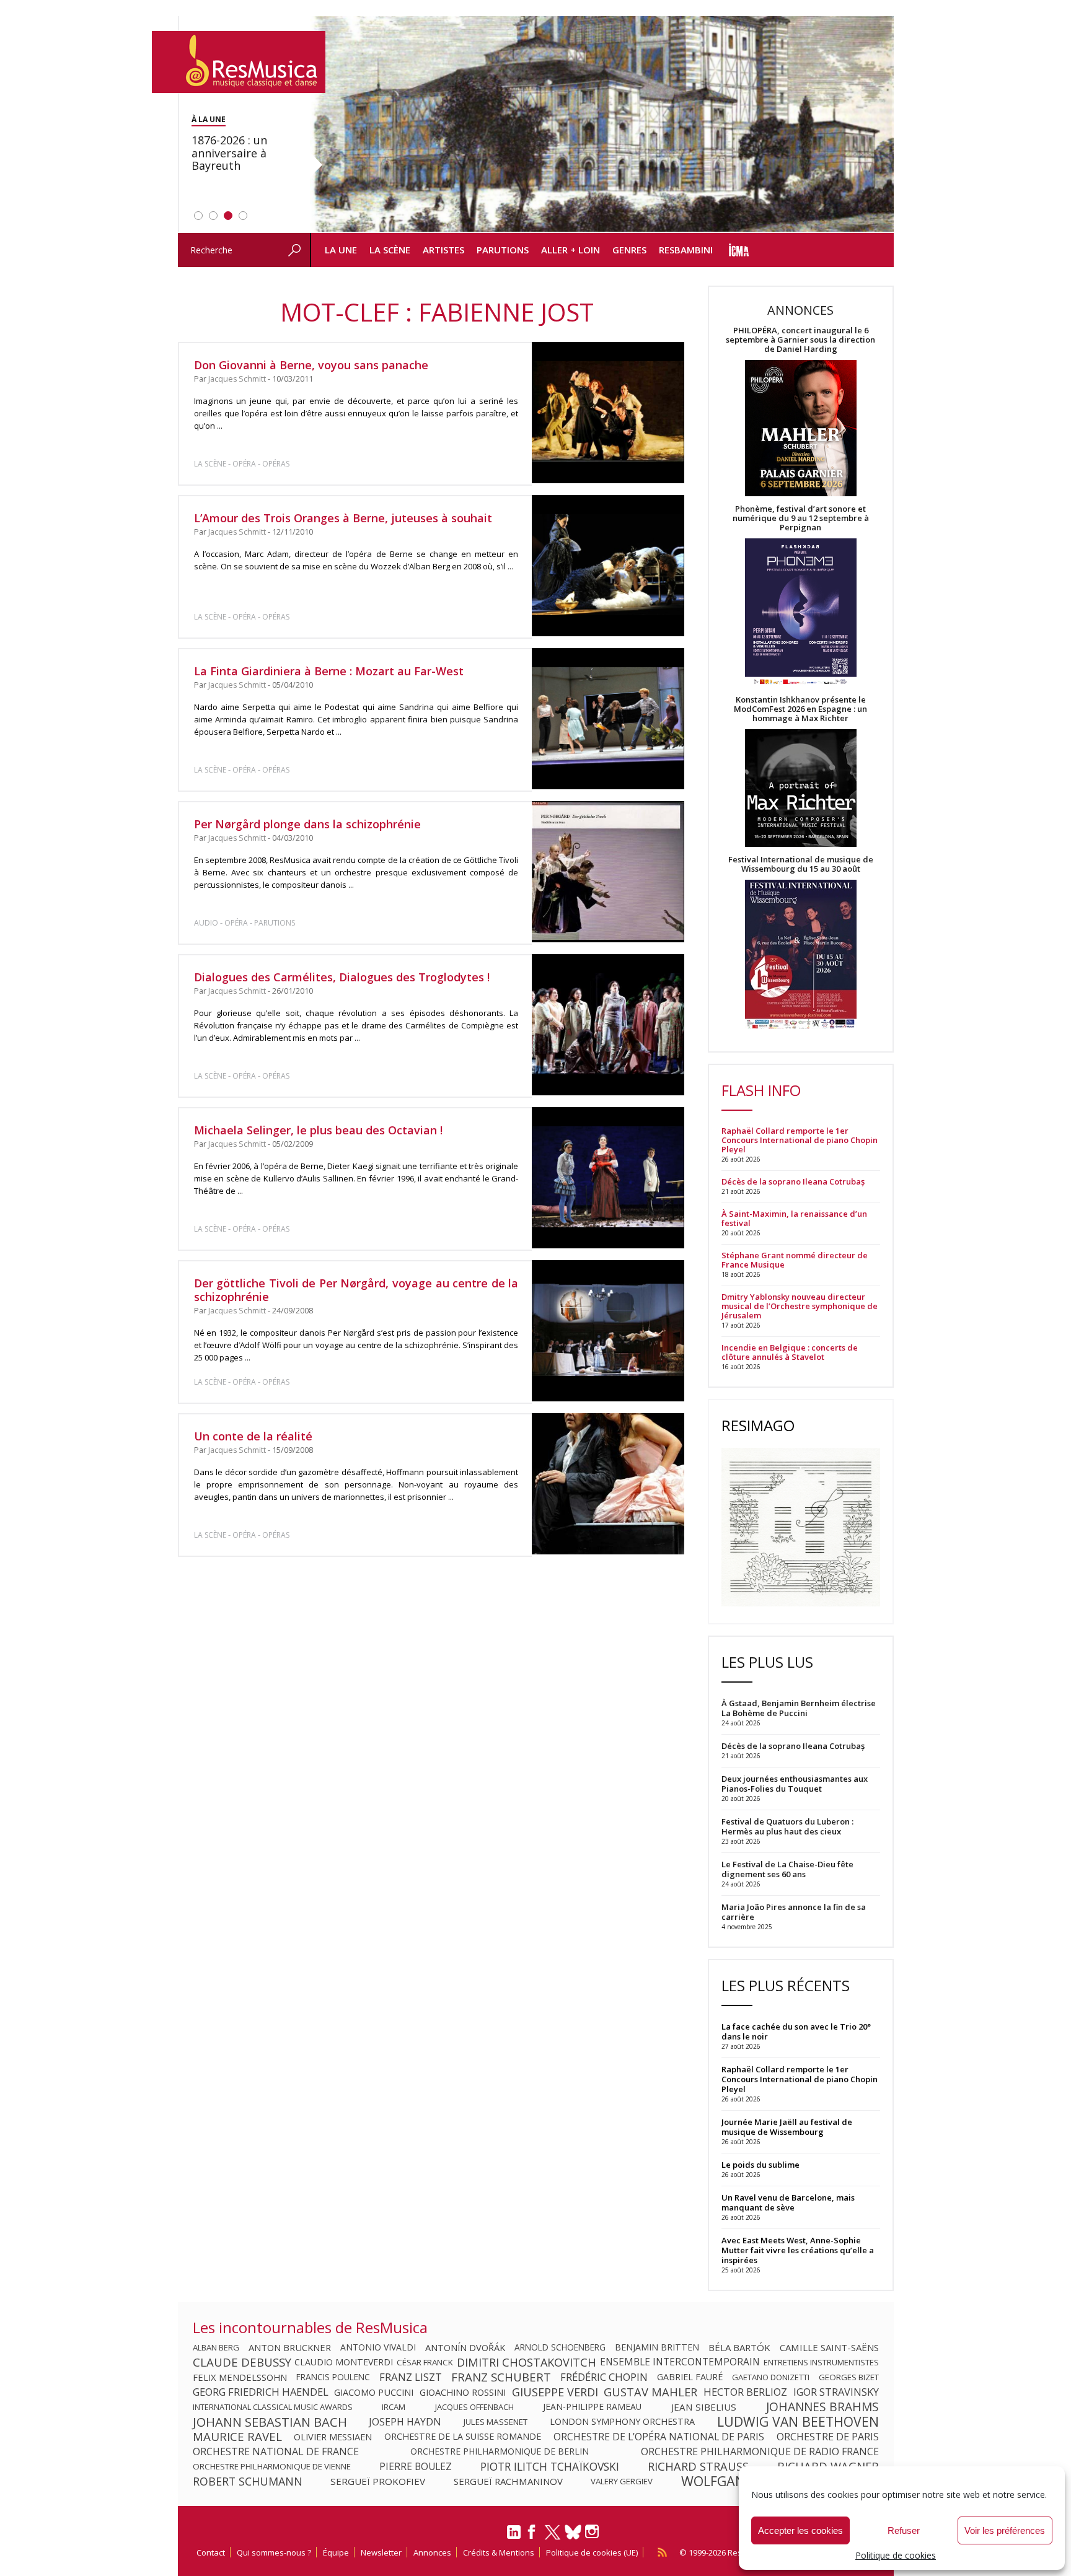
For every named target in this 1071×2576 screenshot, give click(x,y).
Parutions (503, 250)
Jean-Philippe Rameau (592, 2407)
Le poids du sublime (760, 2165)
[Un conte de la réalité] (608, 1484)
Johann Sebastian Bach (270, 2422)
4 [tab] (243, 216)
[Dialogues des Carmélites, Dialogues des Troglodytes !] (608, 1025)
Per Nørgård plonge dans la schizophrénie (307, 824)
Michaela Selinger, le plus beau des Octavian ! (318, 1130)
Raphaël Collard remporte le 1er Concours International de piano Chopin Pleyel (800, 1140)
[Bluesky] (573, 2532)
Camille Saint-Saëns (829, 2347)
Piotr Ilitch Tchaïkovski (550, 2466)
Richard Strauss (698, 2466)
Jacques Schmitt (237, 379)
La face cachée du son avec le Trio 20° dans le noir (796, 2031)
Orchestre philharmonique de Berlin (500, 2451)
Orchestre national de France (276, 2451)
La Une (341, 250)
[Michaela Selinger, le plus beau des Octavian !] (608, 1178)
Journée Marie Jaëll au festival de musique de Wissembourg (787, 2127)
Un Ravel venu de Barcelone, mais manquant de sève (788, 2202)
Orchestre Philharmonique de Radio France (760, 2451)
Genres (629, 250)
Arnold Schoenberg (560, 2347)
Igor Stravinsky (836, 2392)
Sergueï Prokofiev (378, 2481)
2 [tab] (213, 216)
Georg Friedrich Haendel (261, 2392)
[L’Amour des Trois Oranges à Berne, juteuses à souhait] (608, 566)
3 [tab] (228, 216)
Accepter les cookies (800, 2530)
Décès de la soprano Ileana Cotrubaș (793, 1182)
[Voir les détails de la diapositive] (602, 125)
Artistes (443, 250)
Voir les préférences (1005, 2530)
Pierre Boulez (416, 2466)
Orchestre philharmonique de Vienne (272, 2466)
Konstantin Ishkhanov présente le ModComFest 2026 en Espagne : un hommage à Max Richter (800, 709)
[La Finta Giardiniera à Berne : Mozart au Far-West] (608, 719)
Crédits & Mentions (499, 2552)
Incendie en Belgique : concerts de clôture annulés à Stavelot (790, 1352)
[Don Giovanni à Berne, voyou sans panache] (608, 413)
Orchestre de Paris (828, 2437)
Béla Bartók (739, 2347)
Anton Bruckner (290, 2347)
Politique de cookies (896, 2555)
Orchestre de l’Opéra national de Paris (659, 2437)
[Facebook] (532, 2536)
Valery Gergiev (622, 2481)
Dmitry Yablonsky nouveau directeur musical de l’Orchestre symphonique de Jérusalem (800, 1306)
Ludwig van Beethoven (798, 2422)
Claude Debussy (242, 2362)
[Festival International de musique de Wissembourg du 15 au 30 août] (801, 955)
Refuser (904, 2530)
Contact (211, 2552)
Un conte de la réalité (253, 1436)
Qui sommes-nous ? (274, 2552)
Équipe (336, 2552)
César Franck (425, 2362)
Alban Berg (216, 2347)
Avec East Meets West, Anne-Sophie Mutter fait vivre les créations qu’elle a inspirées (798, 2250)
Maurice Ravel (237, 2437)
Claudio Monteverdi (344, 2362)
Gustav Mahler (650, 2392)
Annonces (432, 2552)
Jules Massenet (496, 2422)
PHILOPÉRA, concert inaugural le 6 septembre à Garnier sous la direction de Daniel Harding (800, 340)
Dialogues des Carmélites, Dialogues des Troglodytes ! (342, 977)
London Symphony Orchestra (622, 2422)
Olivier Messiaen (333, 2437)
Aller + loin (571, 250)
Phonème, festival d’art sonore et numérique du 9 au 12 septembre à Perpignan (801, 518)
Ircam (394, 2407)
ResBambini (686, 250)
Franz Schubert (501, 2377)
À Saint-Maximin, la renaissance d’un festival (794, 1219)
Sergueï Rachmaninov (508, 2481)
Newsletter (381, 2552)
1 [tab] (198, 216)
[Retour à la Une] (239, 62)
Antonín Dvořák (465, 2347)
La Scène (390, 250)
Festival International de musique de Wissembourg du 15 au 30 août (801, 864)
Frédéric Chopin (604, 2377)
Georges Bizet (849, 2377)
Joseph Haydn (405, 2422)
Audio (206, 923)
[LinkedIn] (514, 2537)
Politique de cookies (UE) (592, 2552)
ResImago (758, 1425)
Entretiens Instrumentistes (821, 2362)
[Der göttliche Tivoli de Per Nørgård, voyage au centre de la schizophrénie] (608, 1331)
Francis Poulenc (333, 2377)
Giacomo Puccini (374, 2392)
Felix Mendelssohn (240, 2377)
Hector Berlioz (745, 2392)
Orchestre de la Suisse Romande (463, 2437)
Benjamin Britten (657, 2347)
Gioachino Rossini (463, 2392)
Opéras (276, 464)
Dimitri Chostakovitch (527, 2362)
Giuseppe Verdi (555, 2392)
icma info (739, 250)
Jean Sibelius (704, 2407)
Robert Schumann (248, 2481)
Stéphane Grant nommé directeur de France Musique (795, 1260)
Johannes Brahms (822, 2407)
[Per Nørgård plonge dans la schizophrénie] (608, 872)
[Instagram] (593, 2532)
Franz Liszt (411, 2377)
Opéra (244, 464)
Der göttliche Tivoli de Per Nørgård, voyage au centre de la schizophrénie (356, 1290)
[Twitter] (553, 2538)
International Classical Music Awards (273, 2407)
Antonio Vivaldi (378, 2347)
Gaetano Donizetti (771, 2377)
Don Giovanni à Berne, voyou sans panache (311, 365)
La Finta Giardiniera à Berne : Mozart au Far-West (329, 671)
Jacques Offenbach (474, 2407)
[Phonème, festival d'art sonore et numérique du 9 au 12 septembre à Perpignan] (801, 614)
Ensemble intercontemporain (680, 2362)
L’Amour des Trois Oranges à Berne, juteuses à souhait (343, 518)
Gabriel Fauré (690, 2377)
